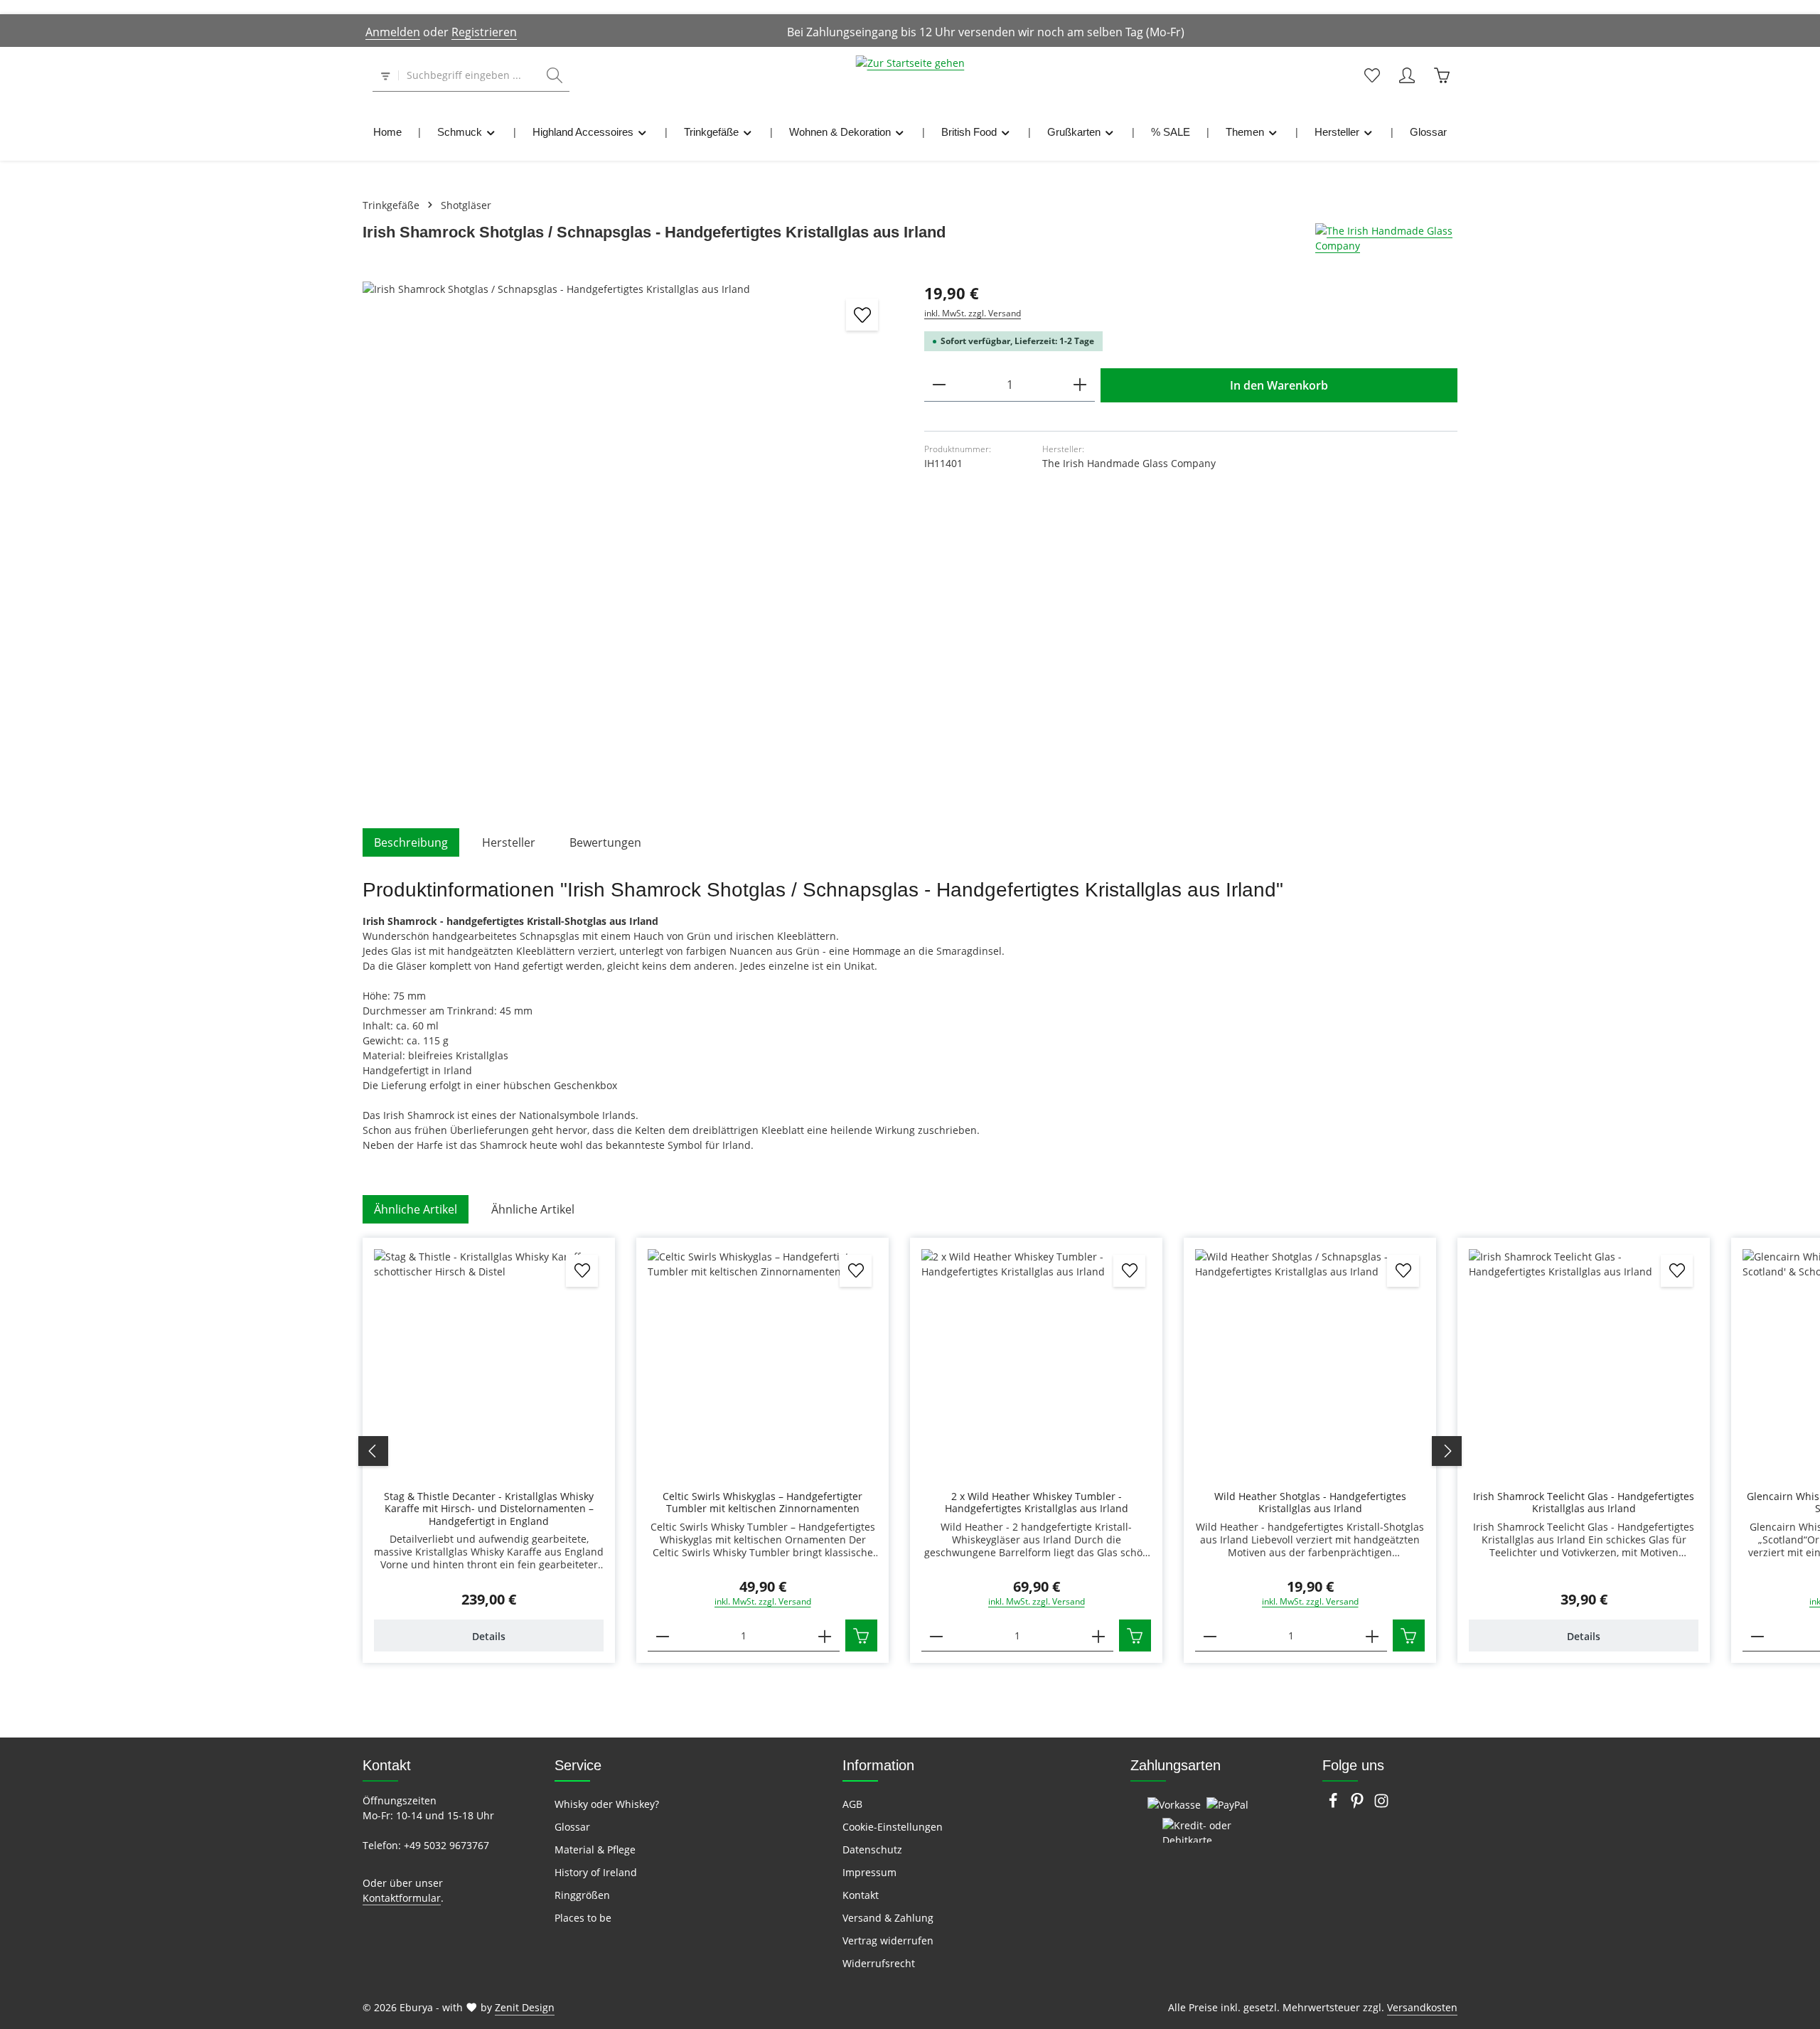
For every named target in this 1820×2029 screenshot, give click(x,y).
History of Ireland (596, 1872)
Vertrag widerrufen (888, 1940)
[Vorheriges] (373, 1451)
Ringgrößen (582, 1895)
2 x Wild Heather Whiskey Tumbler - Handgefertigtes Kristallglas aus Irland (1037, 1503)
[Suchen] (555, 76)
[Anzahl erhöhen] (1080, 385)
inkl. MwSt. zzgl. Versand (973, 313)
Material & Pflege (595, 1849)
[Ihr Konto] (1407, 76)
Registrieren (484, 32)
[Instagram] (1381, 1805)
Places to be (583, 1918)
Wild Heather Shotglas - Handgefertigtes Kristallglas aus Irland (1310, 1503)
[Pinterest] (1359, 1805)
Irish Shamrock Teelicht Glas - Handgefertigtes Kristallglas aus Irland (1584, 1503)
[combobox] (469, 76)
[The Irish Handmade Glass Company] (1386, 238)
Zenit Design (525, 2007)
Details (489, 1636)
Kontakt (861, 1895)
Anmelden (393, 32)
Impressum (869, 1872)
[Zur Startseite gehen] (910, 75)
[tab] (411, 842)
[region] (629, 548)
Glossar (572, 1827)
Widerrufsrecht (879, 1963)
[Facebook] (1334, 1805)
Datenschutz (872, 1849)
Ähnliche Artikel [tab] (416, 1209)
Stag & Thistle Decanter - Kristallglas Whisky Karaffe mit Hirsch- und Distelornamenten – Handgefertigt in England (489, 1509)
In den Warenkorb (1279, 385)
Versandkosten (1422, 2007)
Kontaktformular (402, 1898)
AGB (852, 1804)
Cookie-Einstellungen (893, 1827)
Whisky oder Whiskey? (607, 1804)
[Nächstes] (1447, 1451)
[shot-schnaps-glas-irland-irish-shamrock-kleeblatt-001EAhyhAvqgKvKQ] (629, 548)
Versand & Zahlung (888, 1918)
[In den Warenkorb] (861, 1635)
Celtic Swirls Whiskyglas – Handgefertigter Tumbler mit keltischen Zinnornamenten (762, 1503)
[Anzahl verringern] (939, 385)
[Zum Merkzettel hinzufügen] (862, 315)
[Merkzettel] (1372, 76)
